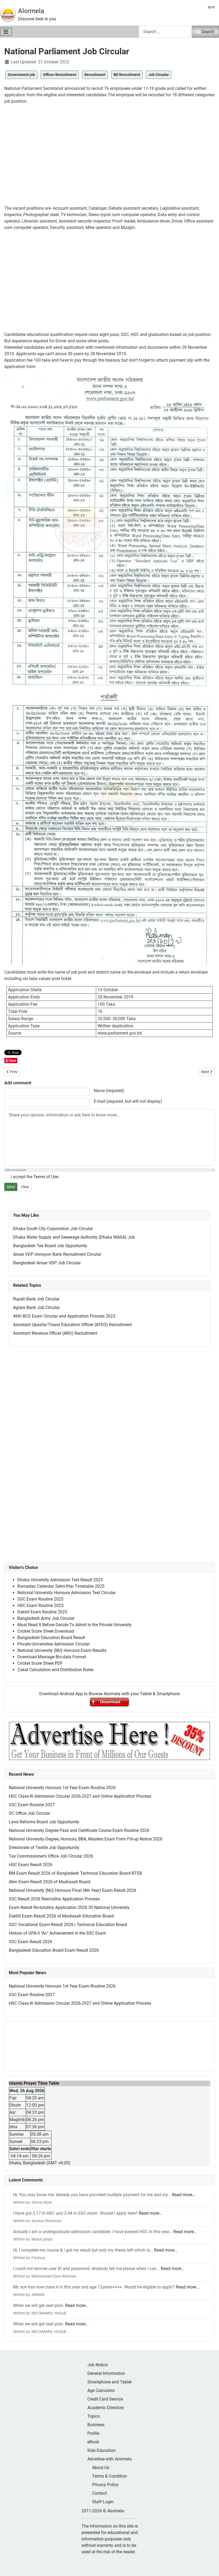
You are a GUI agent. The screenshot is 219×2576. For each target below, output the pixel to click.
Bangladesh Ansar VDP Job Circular (47, 1263)
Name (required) (109, 1091)
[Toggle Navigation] (6, 32)
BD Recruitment (127, 75)
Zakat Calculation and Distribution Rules (55, 1670)
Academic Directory (106, 2408)
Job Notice (97, 2365)
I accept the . (35, 1177)
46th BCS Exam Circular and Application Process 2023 (64, 1316)
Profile (93, 2433)
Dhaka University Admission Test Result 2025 (60, 1580)
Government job (21, 75)
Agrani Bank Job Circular (36, 1308)
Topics (94, 2416)
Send (11, 1187)
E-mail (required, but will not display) (128, 1101)
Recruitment (95, 75)
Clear (25, 1187)
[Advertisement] (109, 157)
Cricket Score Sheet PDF (40, 1663)
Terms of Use (46, 1177)
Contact (99, 2493)
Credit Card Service (105, 2399)
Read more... (184, 2195)
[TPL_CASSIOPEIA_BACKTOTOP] (210, 2566)
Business (96, 2425)
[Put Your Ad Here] (109, 1740)
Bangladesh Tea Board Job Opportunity (50, 1246)
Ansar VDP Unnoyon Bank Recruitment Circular (57, 1254)
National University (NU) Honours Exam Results (62, 1650)
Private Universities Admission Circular (54, 1644)
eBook (93, 2442)
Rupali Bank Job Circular (36, 1299)
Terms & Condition (109, 2476)
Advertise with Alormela (109, 2459)
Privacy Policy (105, 2485)
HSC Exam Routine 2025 (40, 1605)
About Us (101, 2468)
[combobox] (165, 32)
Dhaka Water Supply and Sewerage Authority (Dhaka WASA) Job (74, 1237)
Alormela (31, 11)
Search (208, 32)
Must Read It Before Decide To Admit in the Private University (75, 1625)
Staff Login (103, 2502)
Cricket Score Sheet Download (46, 1631)
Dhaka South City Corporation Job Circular (53, 1229)
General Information (106, 2373)
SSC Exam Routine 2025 (40, 1599)
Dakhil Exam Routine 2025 (42, 1612)
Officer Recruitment (60, 75)
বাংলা (211, 7)
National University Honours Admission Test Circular (67, 1593)
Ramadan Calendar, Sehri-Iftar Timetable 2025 (61, 1586)
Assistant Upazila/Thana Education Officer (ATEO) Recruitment (72, 1325)
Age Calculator (101, 2391)
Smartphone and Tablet (109, 2382)
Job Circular (159, 75)
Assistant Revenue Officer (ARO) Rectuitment (55, 1333)
